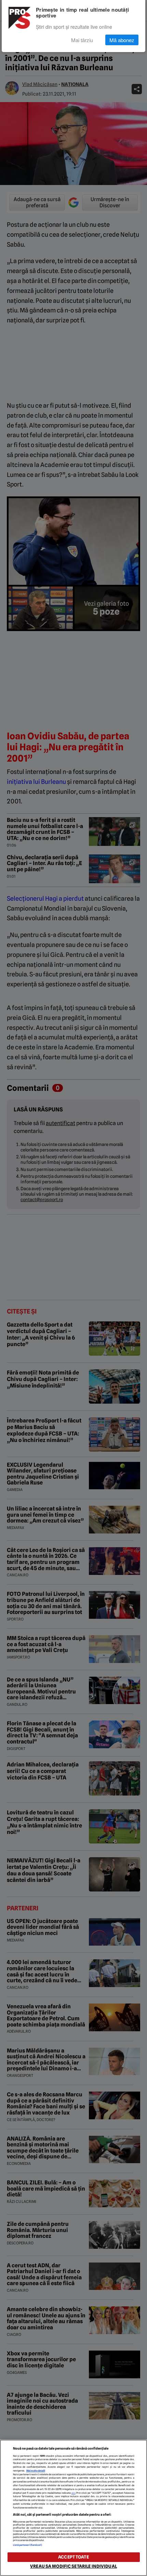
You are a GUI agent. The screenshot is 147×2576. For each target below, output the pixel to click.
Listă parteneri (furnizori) (28, 2545)
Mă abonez (122, 40)
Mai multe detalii (36, 2471)
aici (73, 2493)
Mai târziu (82, 40)
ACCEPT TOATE (73, 2557)
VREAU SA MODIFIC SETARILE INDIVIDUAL (73, 2566)
